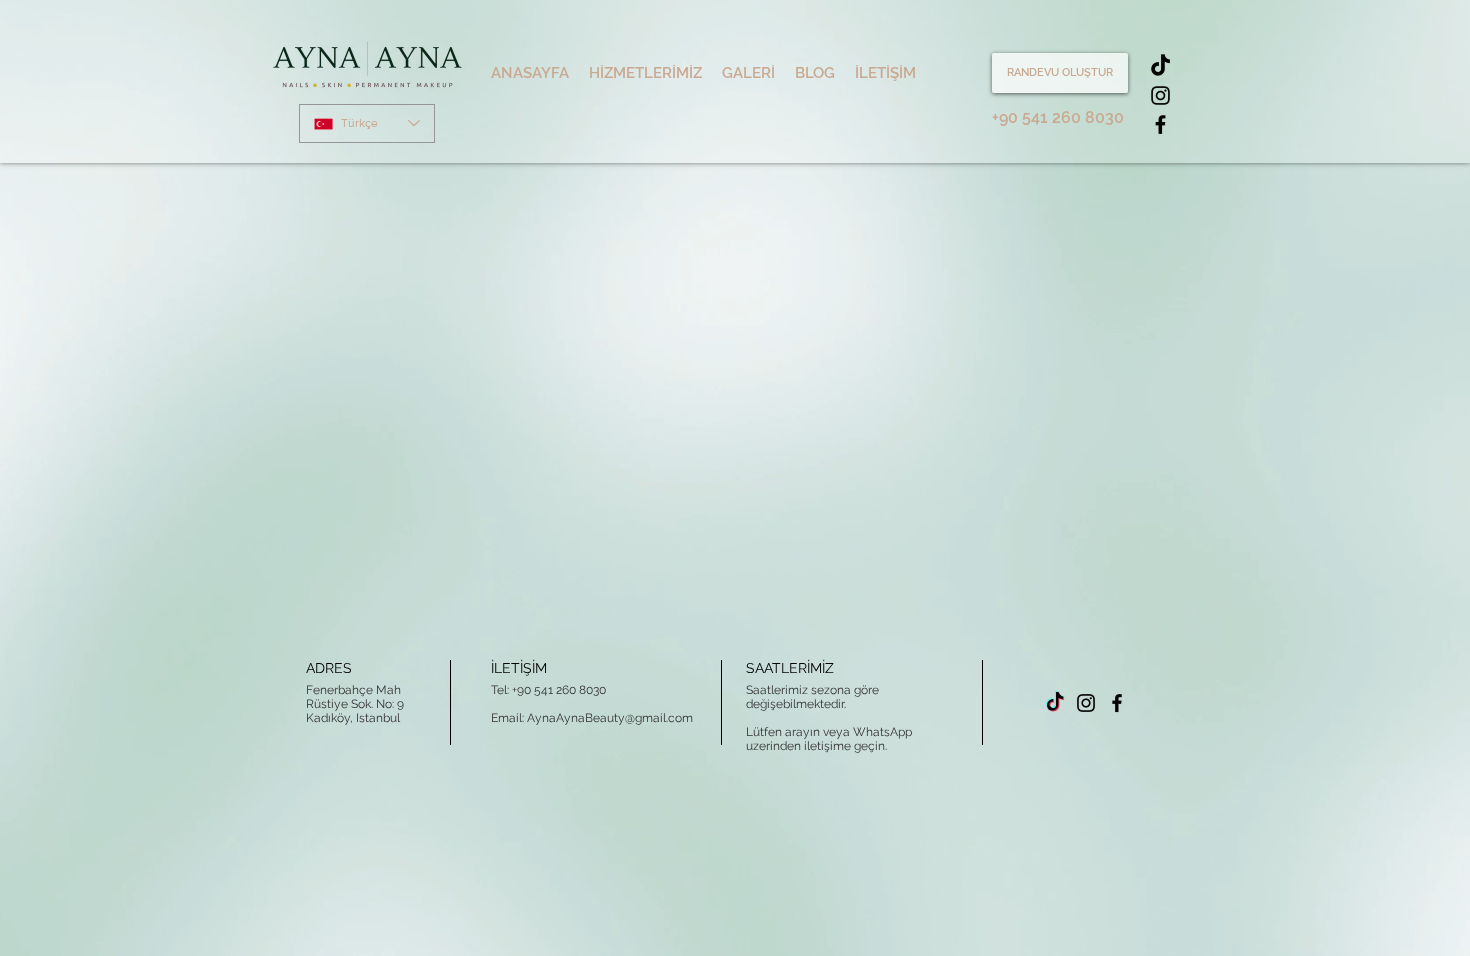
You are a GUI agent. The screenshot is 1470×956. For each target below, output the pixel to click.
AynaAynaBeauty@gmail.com (610, 718)
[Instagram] (1160, 95)
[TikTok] (1160, 66)
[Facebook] (1160, 124)
